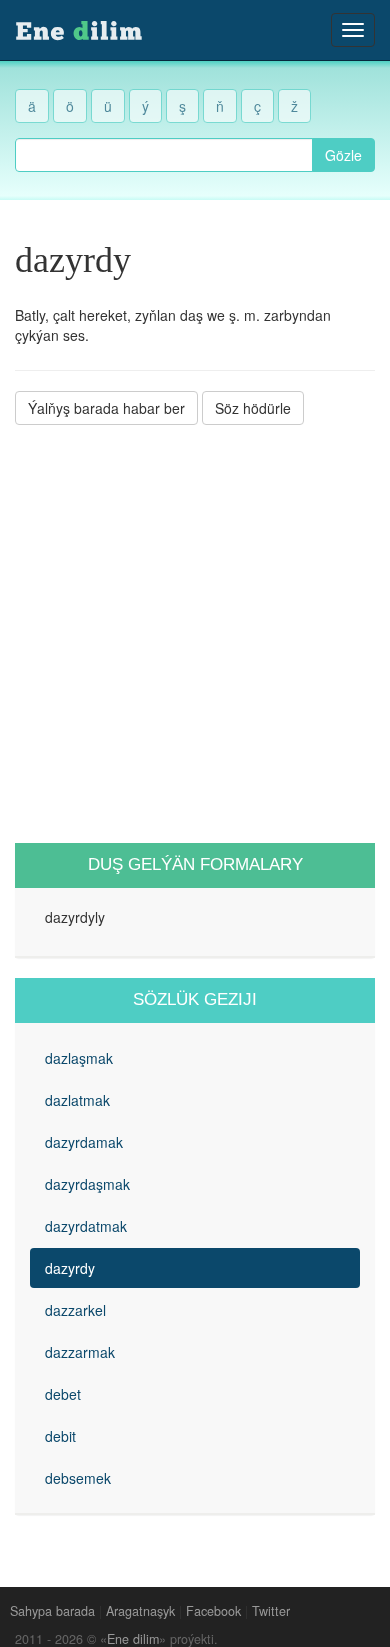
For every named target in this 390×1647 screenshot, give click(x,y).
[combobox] (164, 155)
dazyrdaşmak (87, 1184)
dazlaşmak (79, 1058)
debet (63, 1394)
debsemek (78, 1478)
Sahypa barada (52, 1611)
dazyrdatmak (86, 1226)
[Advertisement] (195, 634)
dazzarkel (75, 1310)
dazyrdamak (84, 1142)
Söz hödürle (253, 408)
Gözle (343, 155)
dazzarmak (80, 1352)
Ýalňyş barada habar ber (106, 408)
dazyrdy (70, 1268)
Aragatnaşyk (140, 1611)
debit (60, 1436)
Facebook (213, 1611)
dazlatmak (77, 1100)
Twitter (271, 1611)
